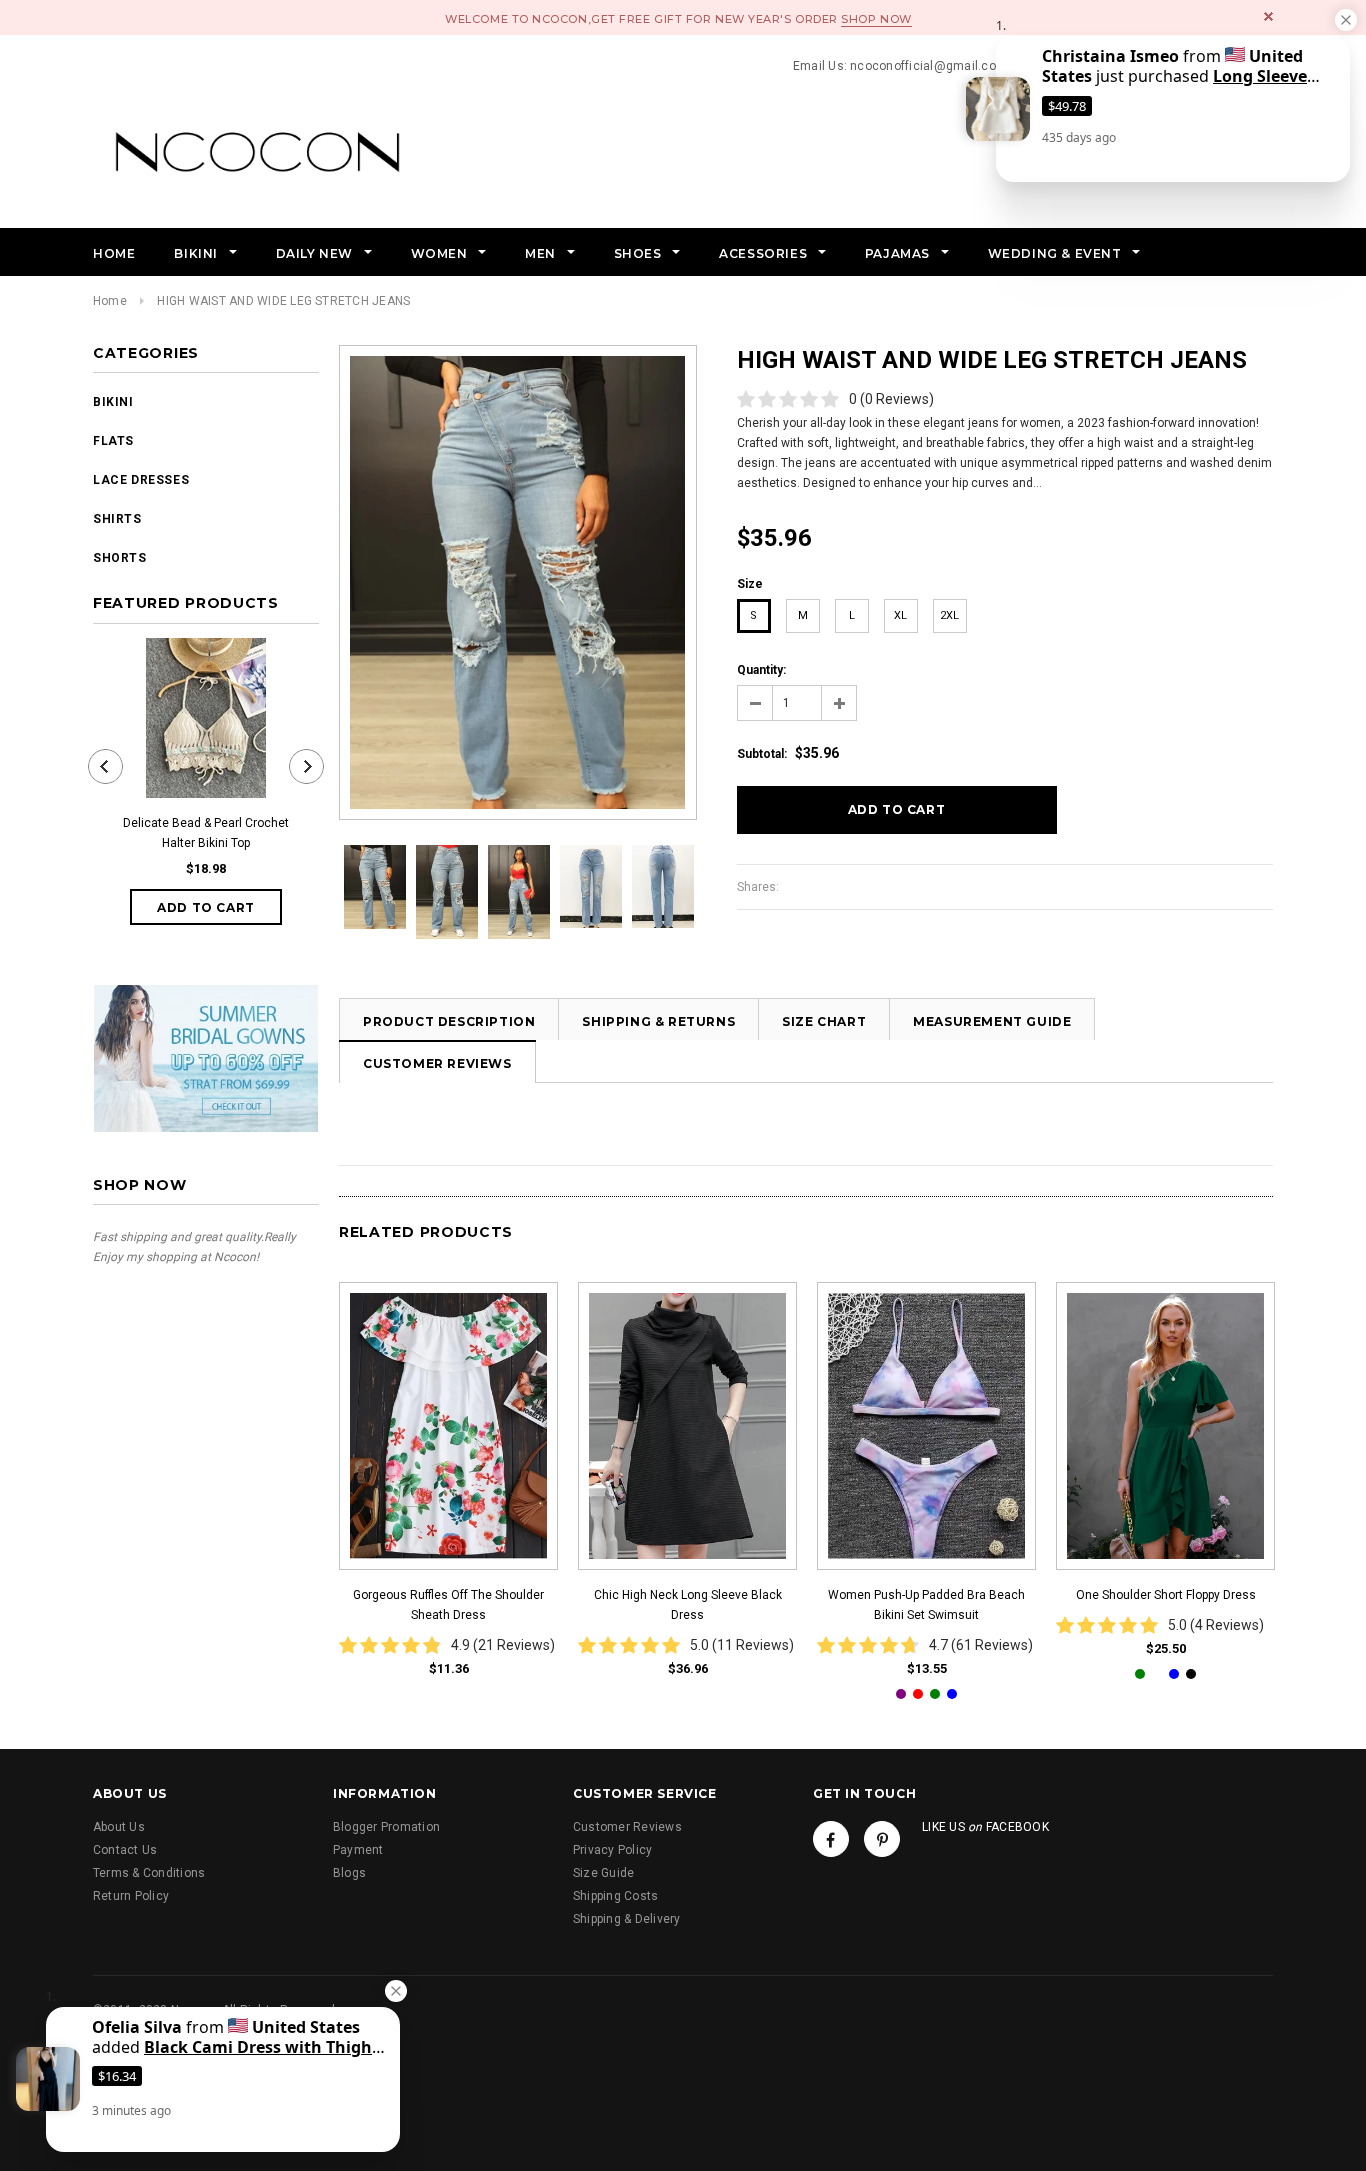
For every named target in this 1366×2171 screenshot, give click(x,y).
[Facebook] (831, 1839)
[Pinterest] (882, 1839)
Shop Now (876, 19)
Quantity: (761, 670)
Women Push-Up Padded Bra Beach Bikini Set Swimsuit (926, 1605)
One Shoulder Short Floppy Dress (1166, 1595)
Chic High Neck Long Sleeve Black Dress (688, 1605)
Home (110, 301)
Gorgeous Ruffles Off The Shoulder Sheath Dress (448, 1605)
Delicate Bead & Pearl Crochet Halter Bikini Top (206, 833)
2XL (949, 615)
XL (900, 615)
